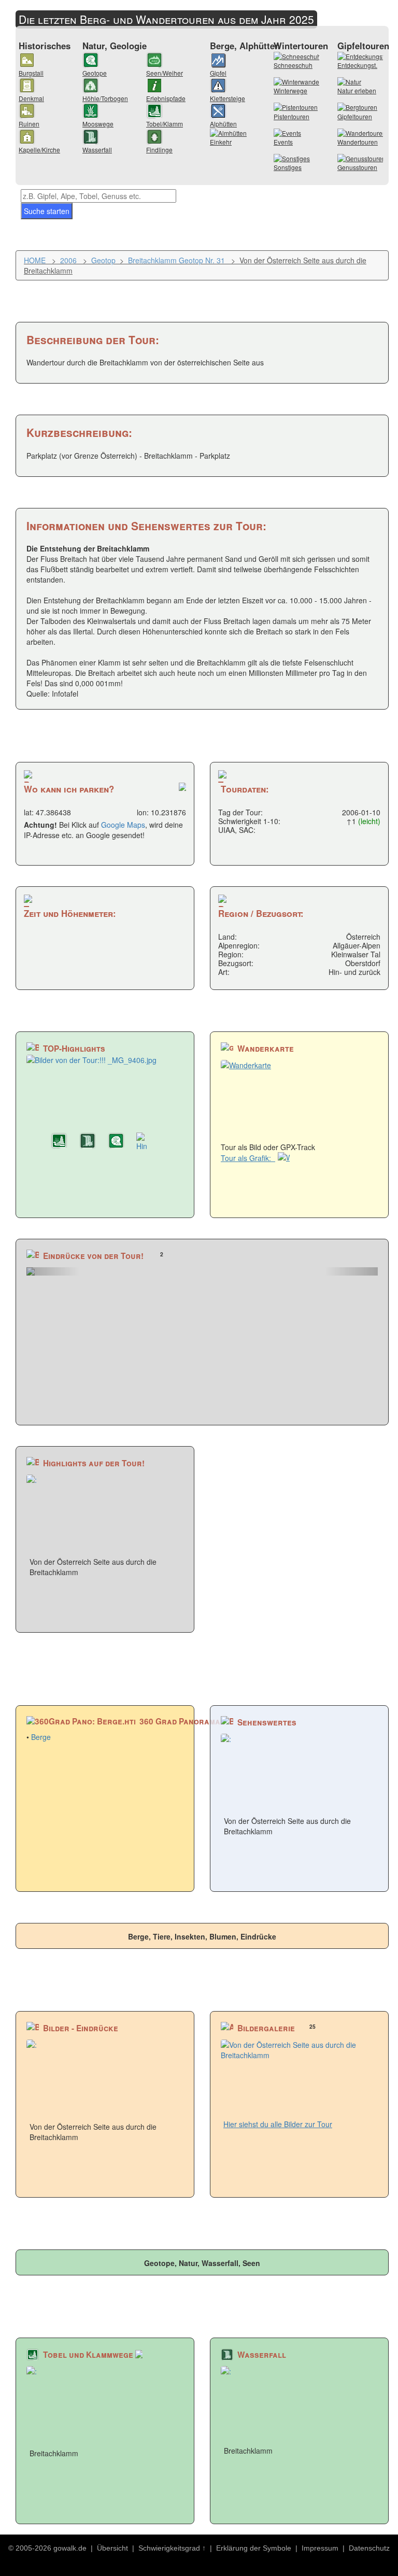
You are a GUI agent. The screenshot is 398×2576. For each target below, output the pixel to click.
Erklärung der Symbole (254, 2548)
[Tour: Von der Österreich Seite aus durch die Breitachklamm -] (202, 1271)
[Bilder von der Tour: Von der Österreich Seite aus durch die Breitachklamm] (105, 1091)
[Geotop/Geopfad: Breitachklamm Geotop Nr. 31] (119, 1142)
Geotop (103, 260)
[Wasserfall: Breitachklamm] (91, 1142)
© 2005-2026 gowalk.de (47, 2548)
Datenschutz (369, 2548)
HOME (35, 260)
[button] (53, 1271)
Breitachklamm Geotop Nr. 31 (176, 260)
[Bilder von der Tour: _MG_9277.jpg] (148, 1142)
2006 (68, 260)
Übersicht (112, 2548)
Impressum (320, 2548)
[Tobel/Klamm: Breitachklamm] (62, 1142)
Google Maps (123, 825)
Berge (41, 1737)
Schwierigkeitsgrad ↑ (172, 2548)
